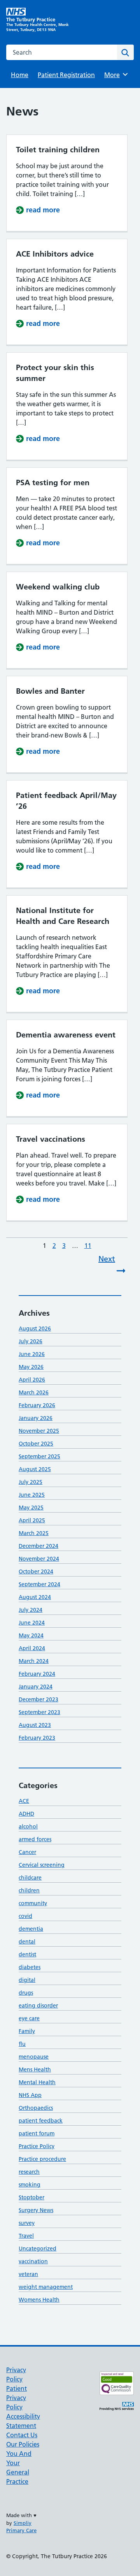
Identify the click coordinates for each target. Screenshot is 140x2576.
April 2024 (32, 1648)
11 (89, 1246)
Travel (26, 2236)
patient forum (37, 2133)
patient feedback (41, 2121)
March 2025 (34, 1533)
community (33, 1903)
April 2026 (32, 1380)
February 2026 (37, 1405)
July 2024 (31, 1610)
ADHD (26, 1814)
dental (27, 1942)
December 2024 (38, 1546)
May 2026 (31, 1367)
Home (20, 75)
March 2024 (34, 1661)
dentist (27, 1954)
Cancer (27, 1852)
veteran (28, 2274)
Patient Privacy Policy (17, 2398)
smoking (30, 2185)
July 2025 (31, 1482)
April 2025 (32, 1520)
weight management (46, 2287)
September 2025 (39, 1456)
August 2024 (35, 1597)
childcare (30, 1878)
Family (27, 2031)
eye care (29, 2018)
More (115, 75)
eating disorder (38, 2006)
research (29, 2172)
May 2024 (31, 1635)
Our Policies (23, 2444)
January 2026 (36, 1418)
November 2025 (39, 1431)
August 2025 (35, 1469)
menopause (34, 2057)
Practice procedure (42, 2159)
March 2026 (34, 1392)
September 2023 (39, 1712)
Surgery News (36, 2210)
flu (22, 2044)
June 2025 (32, 1495)
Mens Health (35, 2069)
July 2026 (31, 1341)
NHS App (30, 2095)
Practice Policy (37, 2146)
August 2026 (35, 1328)
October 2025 (36, 1444)
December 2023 (38, 1699)
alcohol (28, 1826)
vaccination (33, 2261)
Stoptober (31, 2197)
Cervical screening (42, 1865)
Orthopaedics (36, 2108)
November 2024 (39, 1559)
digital (27, 1980)
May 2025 (31, 1508)
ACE (24, 1801)
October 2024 (36, 1571)
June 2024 (32, 1623)
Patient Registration (66, 75)
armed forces (35, 1839)
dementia (31, 1929)
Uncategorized (38, 2249)
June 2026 (32, 1354)
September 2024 (39, 1584)
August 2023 (35, 1725)
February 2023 (37, 1738)
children (29, 1890)
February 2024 (37, 1674)
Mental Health (37, 2082)
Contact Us (22, 2435)
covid (25, 1916)
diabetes (30, 1967)
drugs (26, 1993)
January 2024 (36, 1687)
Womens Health (39, 2300)
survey (27, 2223)
